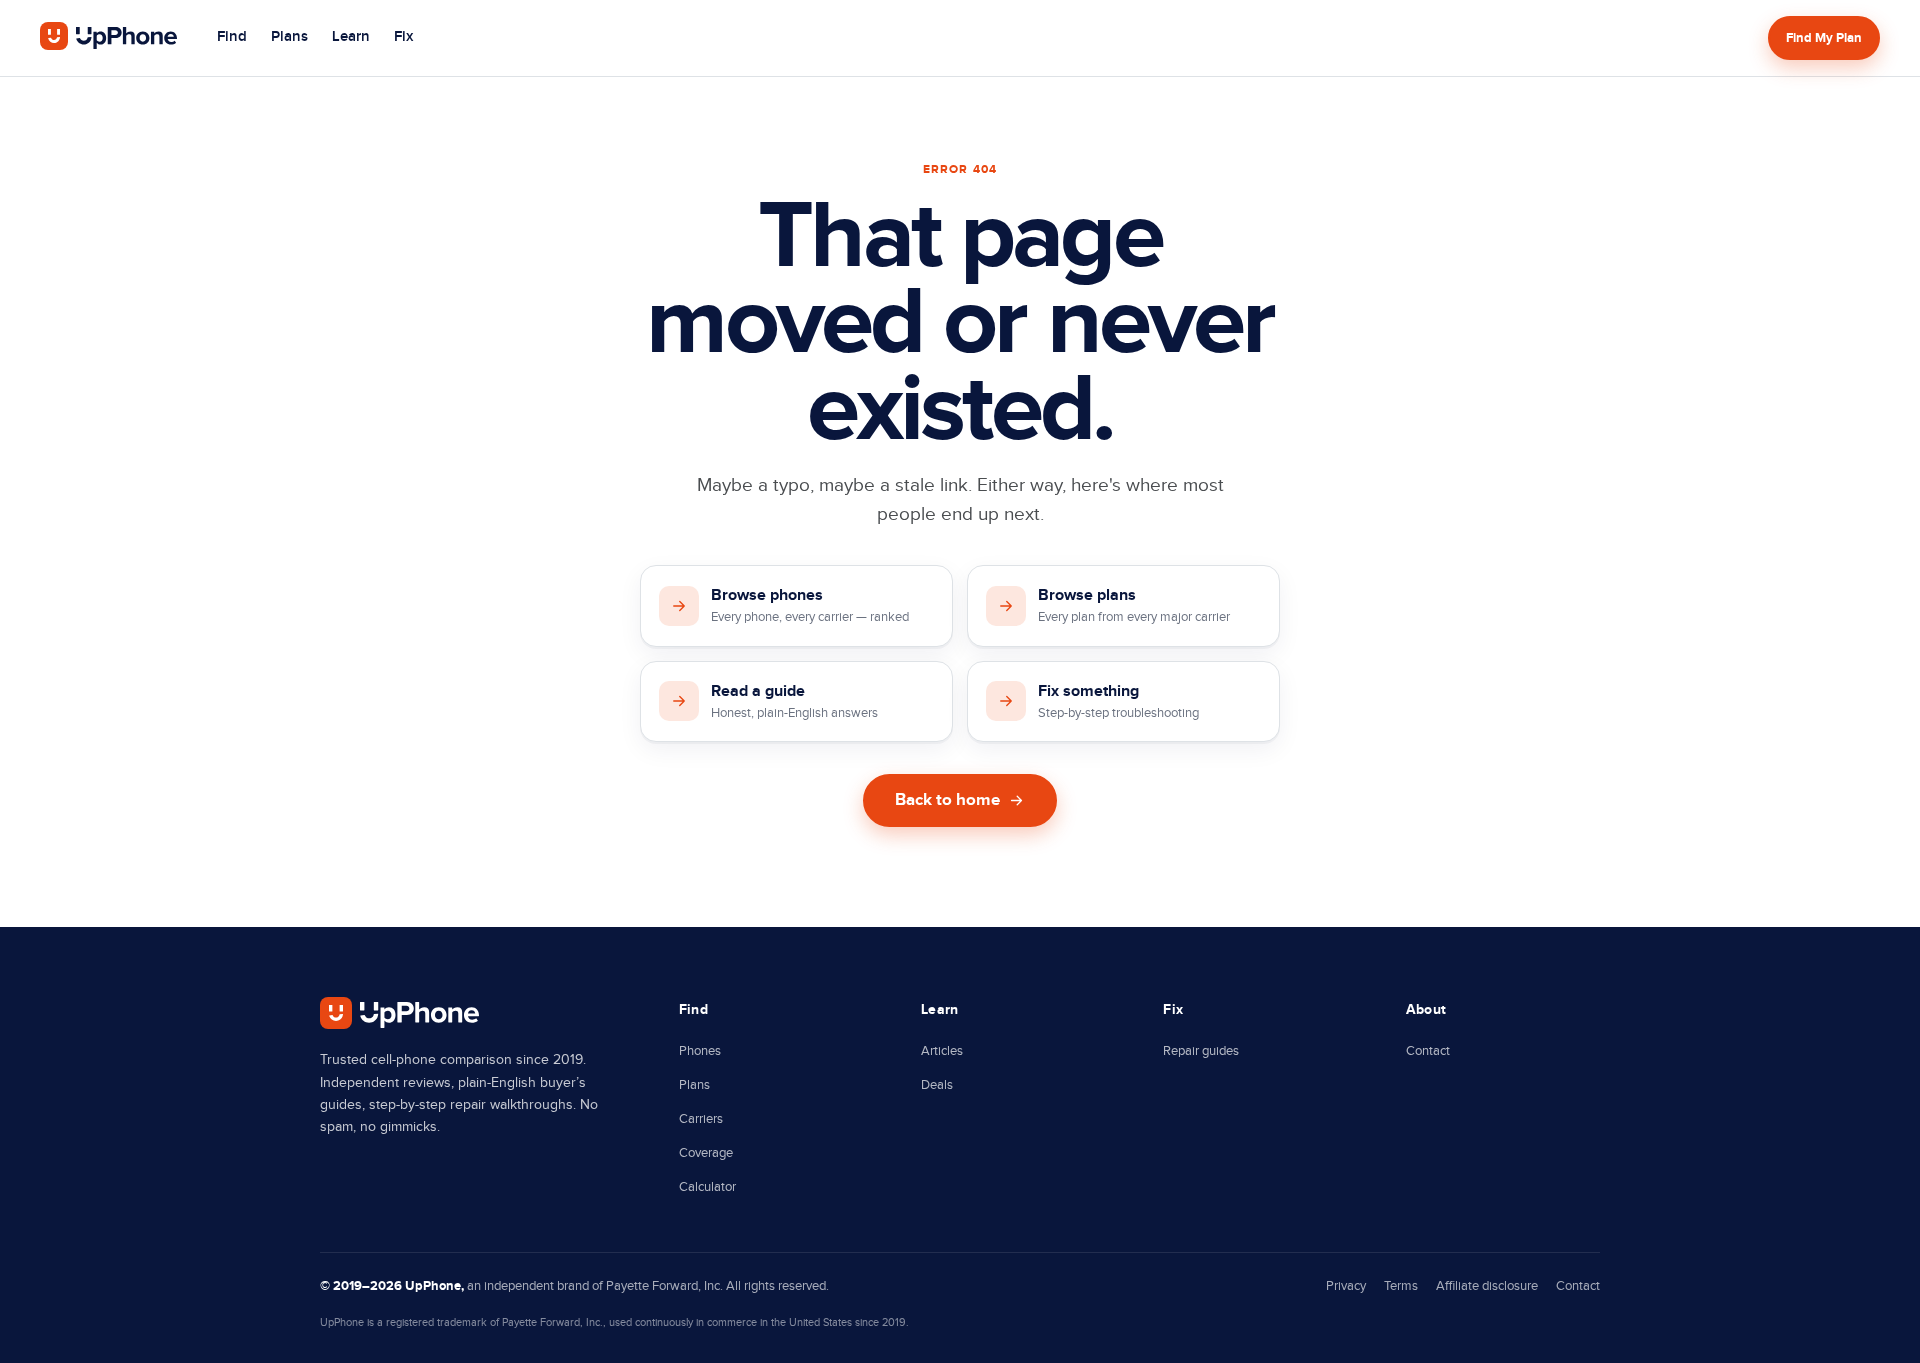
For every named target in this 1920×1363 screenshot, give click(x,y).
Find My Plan (1824, 38)
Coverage (706, 1153)
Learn (351, 37)
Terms (1401, 1286)
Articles (942, 1051)
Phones (700, 1051)
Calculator (707, 1187)
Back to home (947, 800)
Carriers (701, 1119)
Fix (403, 37)
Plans (289, 37)
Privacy (1346, 1286)
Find (232, 37)
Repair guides (1201, 1051)
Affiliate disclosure (1487, 1286)
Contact (1428, 1051)
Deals (937, 1085)
